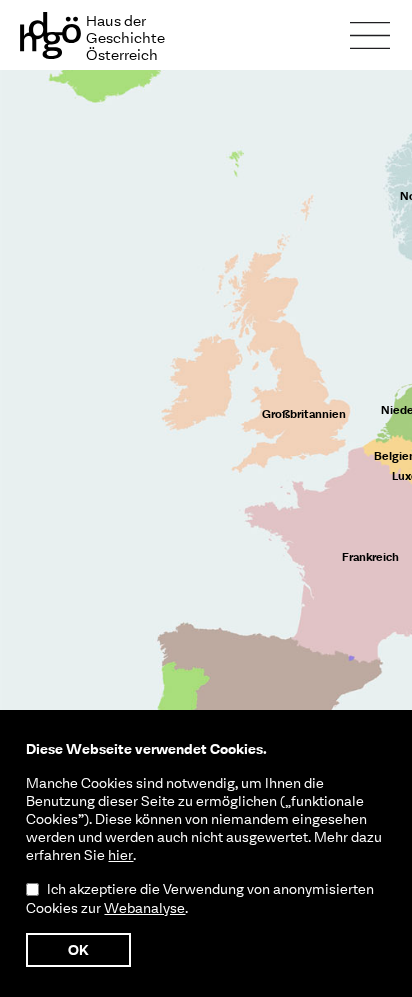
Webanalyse (144, 908)
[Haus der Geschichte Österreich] (7, 10)
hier (120, 855)
